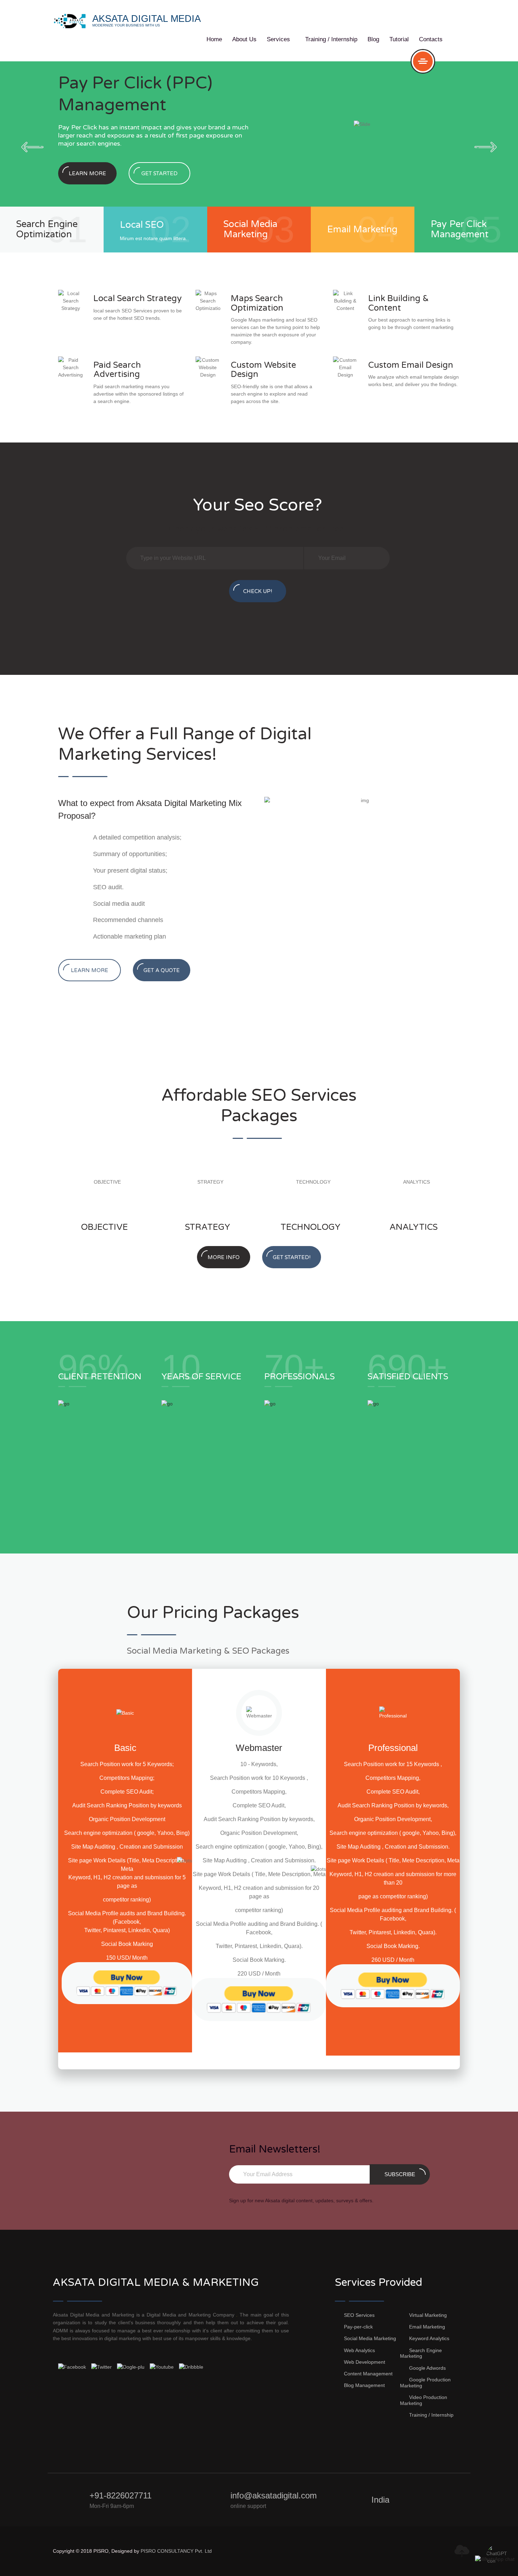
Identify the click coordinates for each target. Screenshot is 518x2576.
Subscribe (400, 2174)
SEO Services (359, 2315)
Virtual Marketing (428, 2315)
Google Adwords (427, 2368)
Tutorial (399, 39)
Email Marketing (427, 2327)
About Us (244, 39)
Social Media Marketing (370, 2338)
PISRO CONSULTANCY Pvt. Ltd (176, 2551)
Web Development (365, 2362)
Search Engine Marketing (421, 2353)
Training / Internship (331, 39)
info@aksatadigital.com (274, 2495)
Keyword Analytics (429, 2338)
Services (281, 39)
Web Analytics (359, 2350)
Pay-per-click (358, 2327)
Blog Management (364, 2385)
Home (214, 39)
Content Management (368, 2374)
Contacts (431, 39)
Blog (373, 39)
